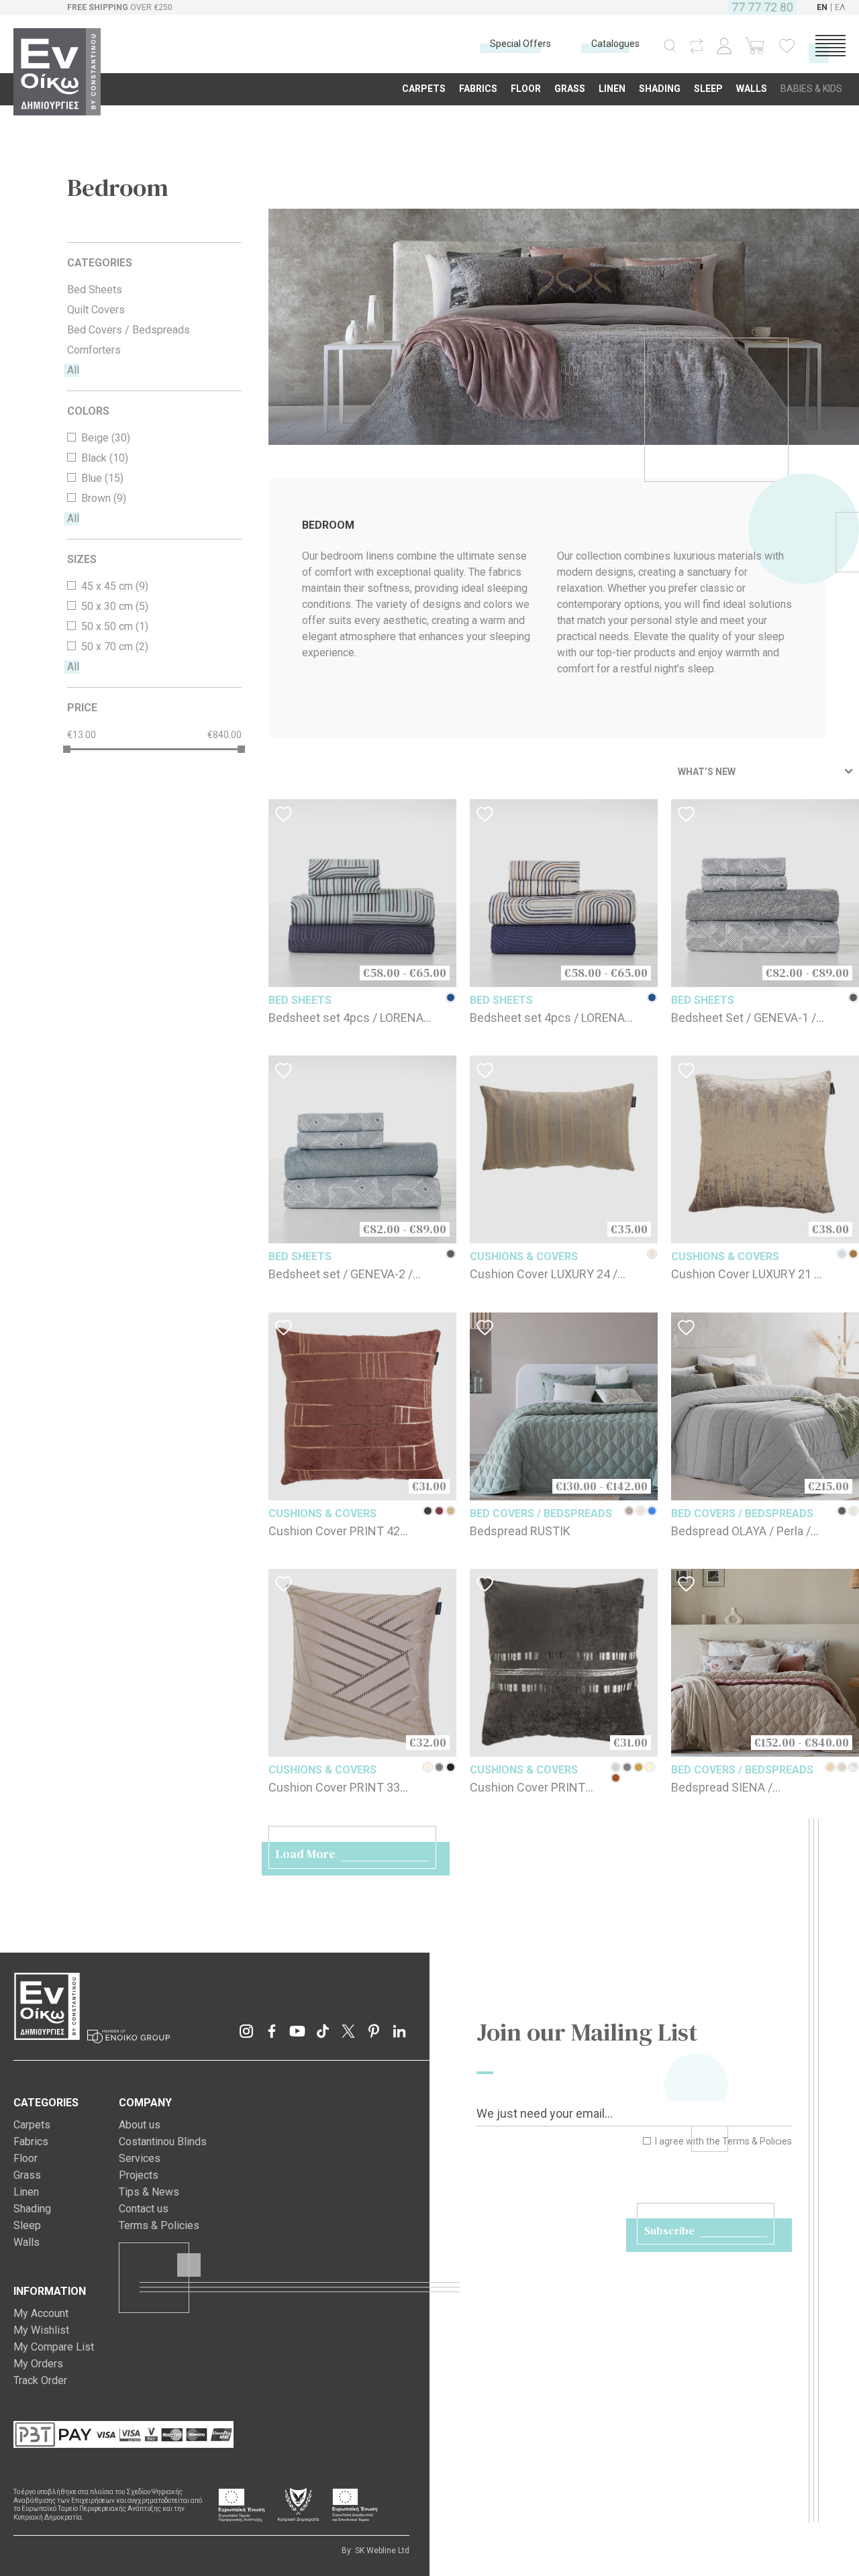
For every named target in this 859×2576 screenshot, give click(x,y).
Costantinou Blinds (163, 2142)
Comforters (94, 350)
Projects (139, 2175)
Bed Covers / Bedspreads (129, 330)
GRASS (570, 89)
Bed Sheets (95, 290)
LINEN (612, 89)
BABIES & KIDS (811, 89)
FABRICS (478, 89)
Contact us (144, 2209)
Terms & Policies (757, 2141)
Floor (26, 2158)
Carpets (32, 2125)
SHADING (660, 89)
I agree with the (722, 2141)
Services (140, 2158)
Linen (26, 2192)
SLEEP (708, 89)
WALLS (752, 89)
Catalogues (615, 44)
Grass (27, 2175)
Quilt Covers (96, 310)
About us (140, 2125)
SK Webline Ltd (382, 2551)
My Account (41, 2313)
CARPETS (424, 89)
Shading (32, 2209)
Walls (27, 2242)
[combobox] (765, 772)
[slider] (67, 749)
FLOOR (526, 89)
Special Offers (520, 44)
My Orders (38, 2364)
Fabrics (31, 2142)
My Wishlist (41, 2330)
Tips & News (149, 2192)
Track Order (40, 2380)
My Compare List (54, 2347)
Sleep (27, 2225)
